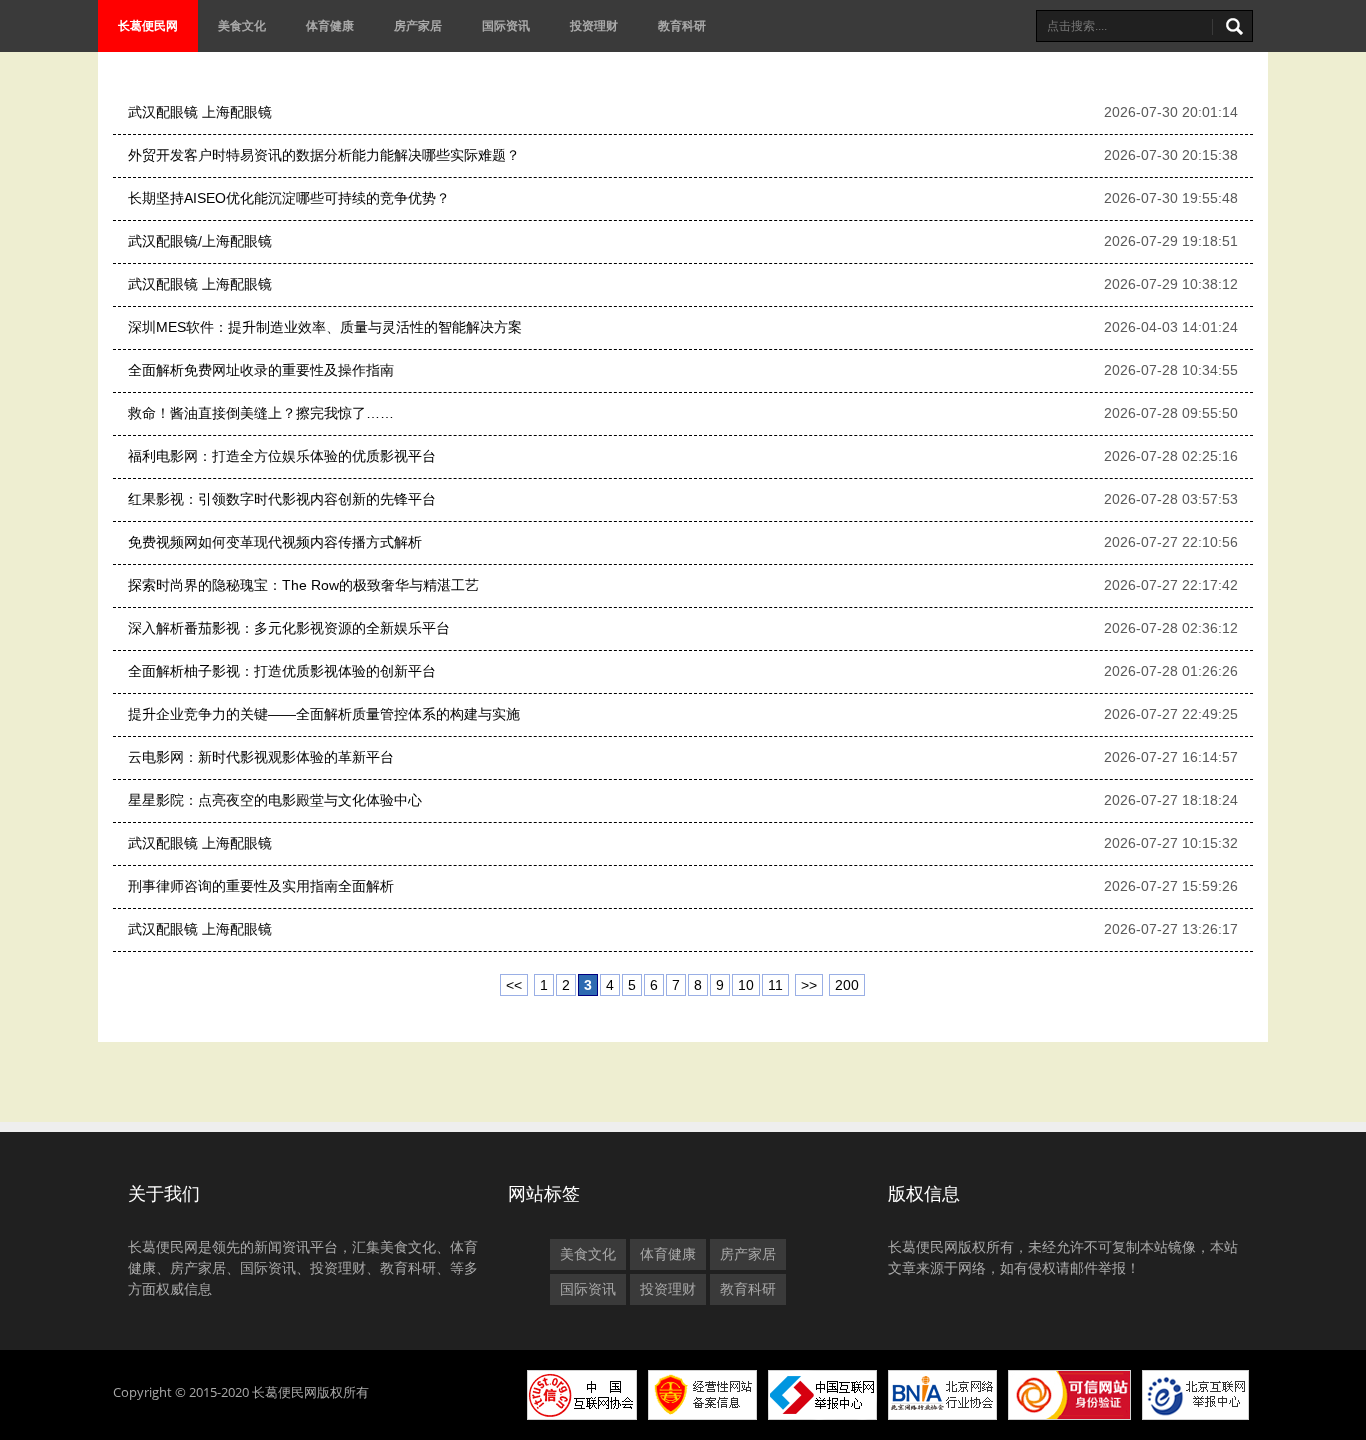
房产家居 (418, 25)
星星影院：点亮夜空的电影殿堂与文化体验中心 (275, 800)
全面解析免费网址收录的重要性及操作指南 (261, 370)
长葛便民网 (148, 25)
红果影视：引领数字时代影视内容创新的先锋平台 (282, 499)
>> (809, 985)
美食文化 (242, 25)
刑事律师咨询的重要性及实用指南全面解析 (261, 886)
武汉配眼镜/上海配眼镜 (200, 241)
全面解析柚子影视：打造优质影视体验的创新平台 (282, 671)
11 (775, 985)
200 (847, 985)
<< (514, 985)
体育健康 (330, 25)
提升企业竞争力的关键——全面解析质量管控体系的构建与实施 (324, 714)
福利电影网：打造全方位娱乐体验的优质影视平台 (282, 456)
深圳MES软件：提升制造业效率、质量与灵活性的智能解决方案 (325, 327)
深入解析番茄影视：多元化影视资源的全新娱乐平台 (289, 628)
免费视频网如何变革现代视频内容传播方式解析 (275, 542)
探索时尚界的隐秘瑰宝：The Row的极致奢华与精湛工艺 (303, 585)
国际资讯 (506, 25)
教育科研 (682, 25)
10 (746, 985)
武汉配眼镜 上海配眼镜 (200, 112)
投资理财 (594, 25)
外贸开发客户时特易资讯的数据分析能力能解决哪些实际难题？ (324, 155)
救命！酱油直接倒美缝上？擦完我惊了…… (261, 413)
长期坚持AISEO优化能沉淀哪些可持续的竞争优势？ (289, 198)
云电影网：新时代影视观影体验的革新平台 (261, 757)
